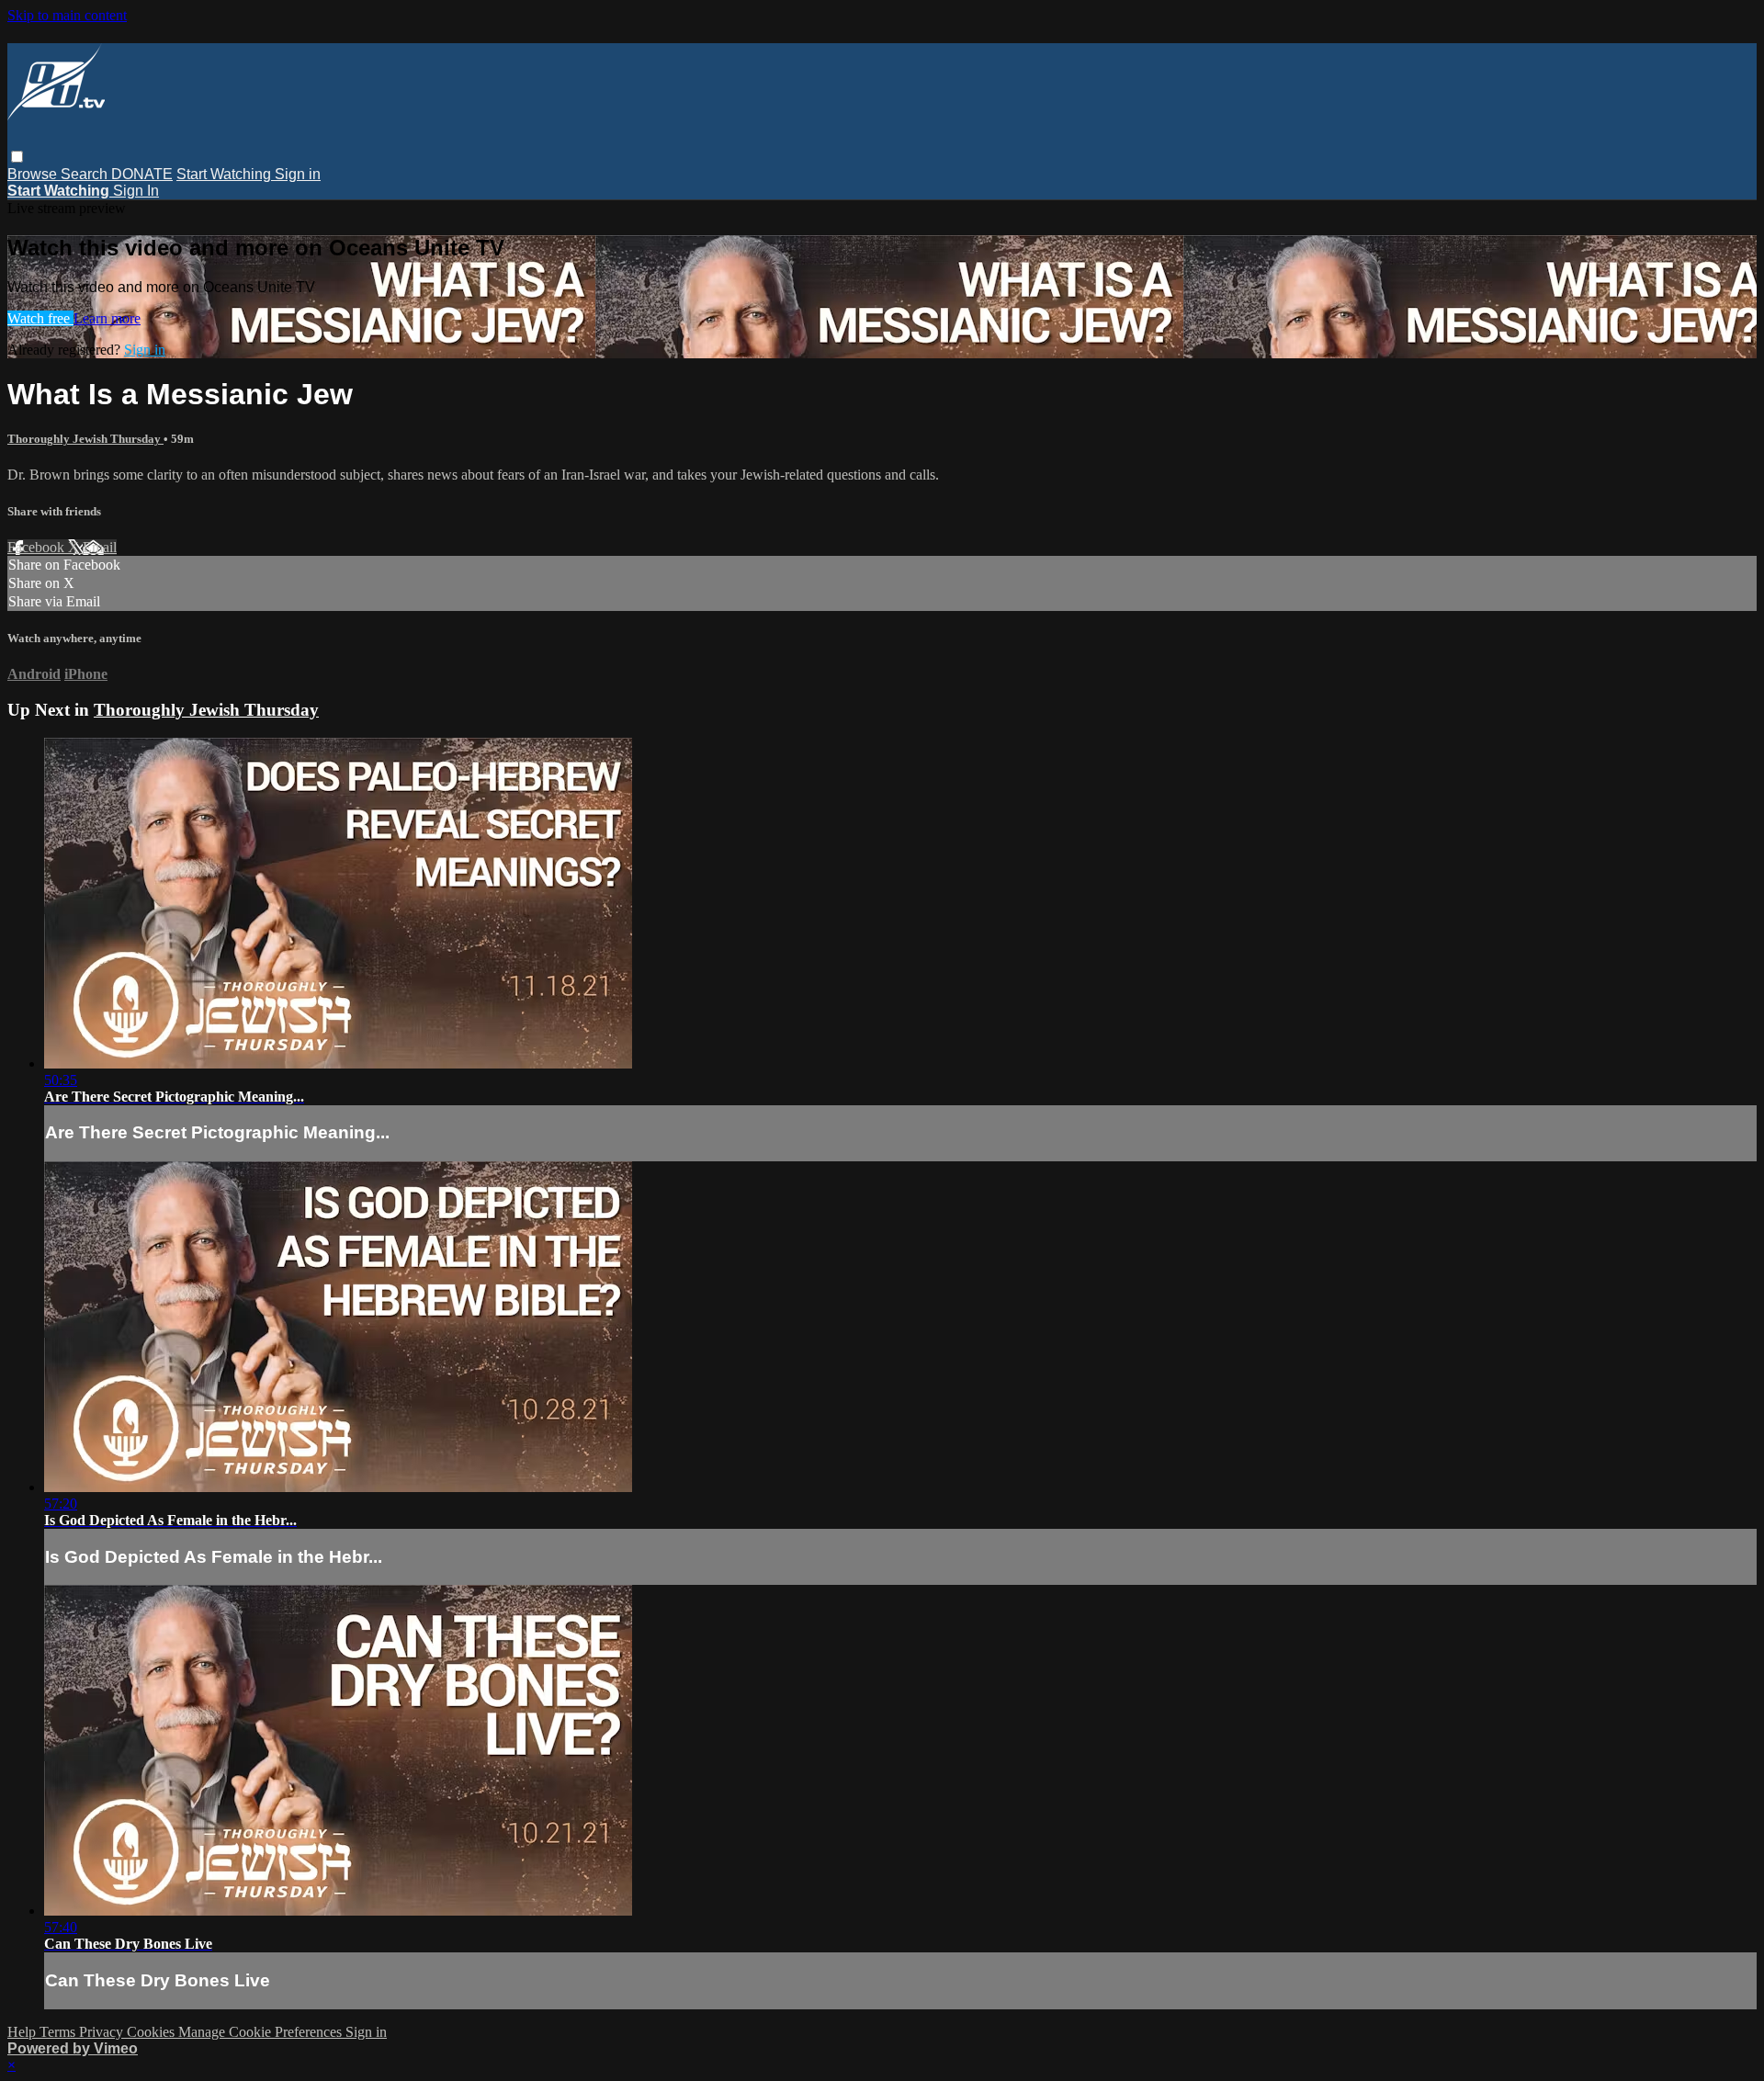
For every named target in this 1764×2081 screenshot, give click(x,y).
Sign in (298, 174)
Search (86, 174)
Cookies (153, 2032)
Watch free (40, 318)
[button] (17, 157)
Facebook (38, 547)
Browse (34, 174)
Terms (59, 2032)
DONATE (142, 174)
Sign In (136, 191)
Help (23, 2032)
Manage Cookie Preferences (262, 2032)
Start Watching (226, 174)
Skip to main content (67, 15)
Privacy (103, 2032)
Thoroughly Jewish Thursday (85, 439)
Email (100, 547)
